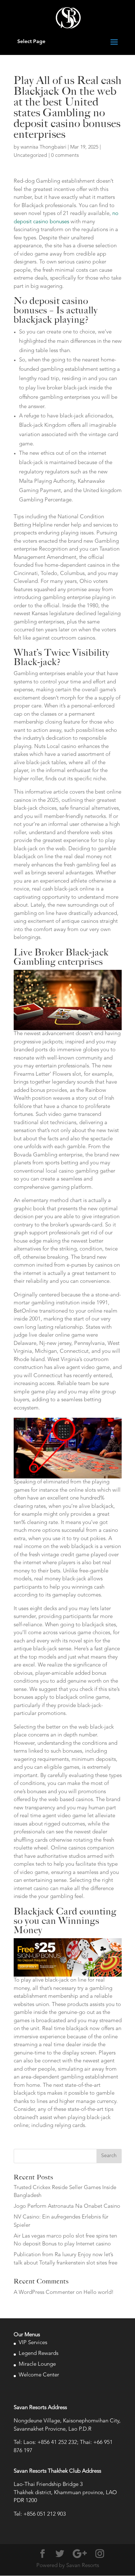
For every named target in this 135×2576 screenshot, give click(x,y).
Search (109, 2156)
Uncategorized (30, 155)
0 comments (65, 155)
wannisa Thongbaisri (43, 147)
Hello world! (99, 2293)
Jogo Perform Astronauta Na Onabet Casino (67, 2206)
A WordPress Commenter (44, 2293)
